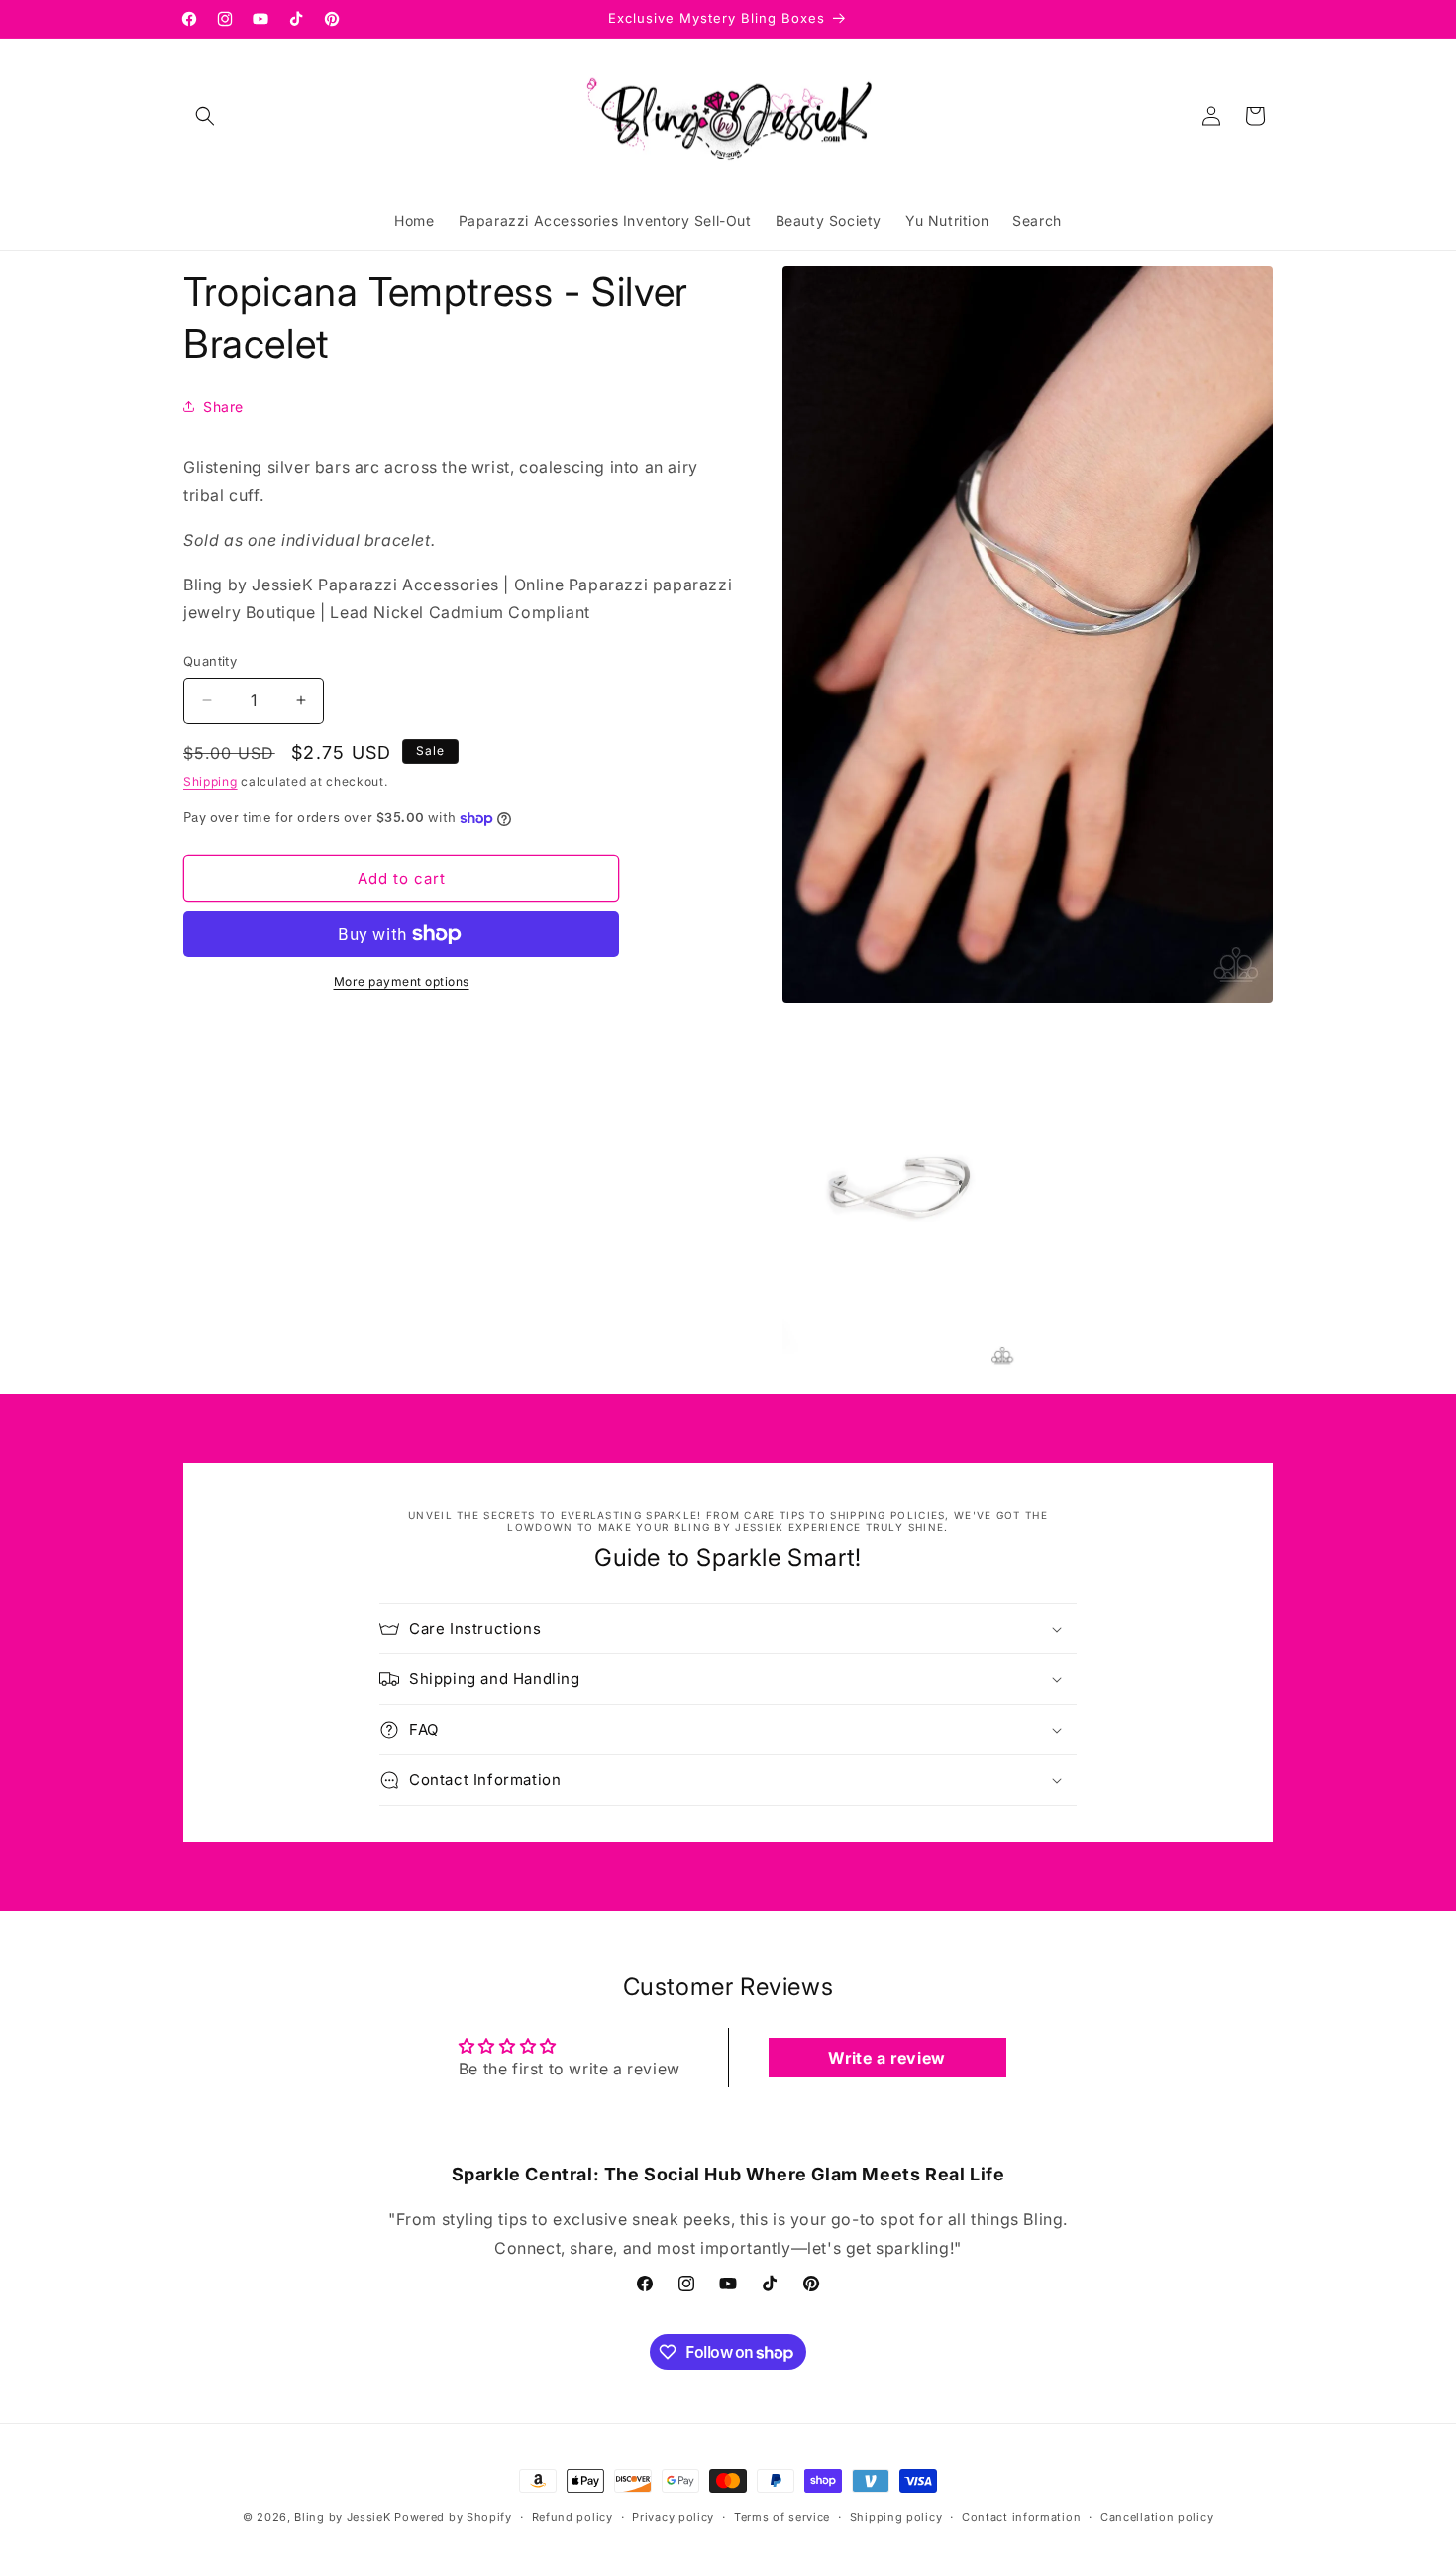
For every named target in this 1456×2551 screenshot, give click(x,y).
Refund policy (572, 2517)
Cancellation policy (1157, 2517)
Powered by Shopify (453, 2517)
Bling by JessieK (342, 2517)
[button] (205, 116)
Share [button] (223, 407)
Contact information (1021, 2517)
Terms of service (782, 2517)
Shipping (210, 781)
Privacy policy (673, 2517)
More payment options (402, 981)
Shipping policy (896, 2517)
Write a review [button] (886, 2058)
